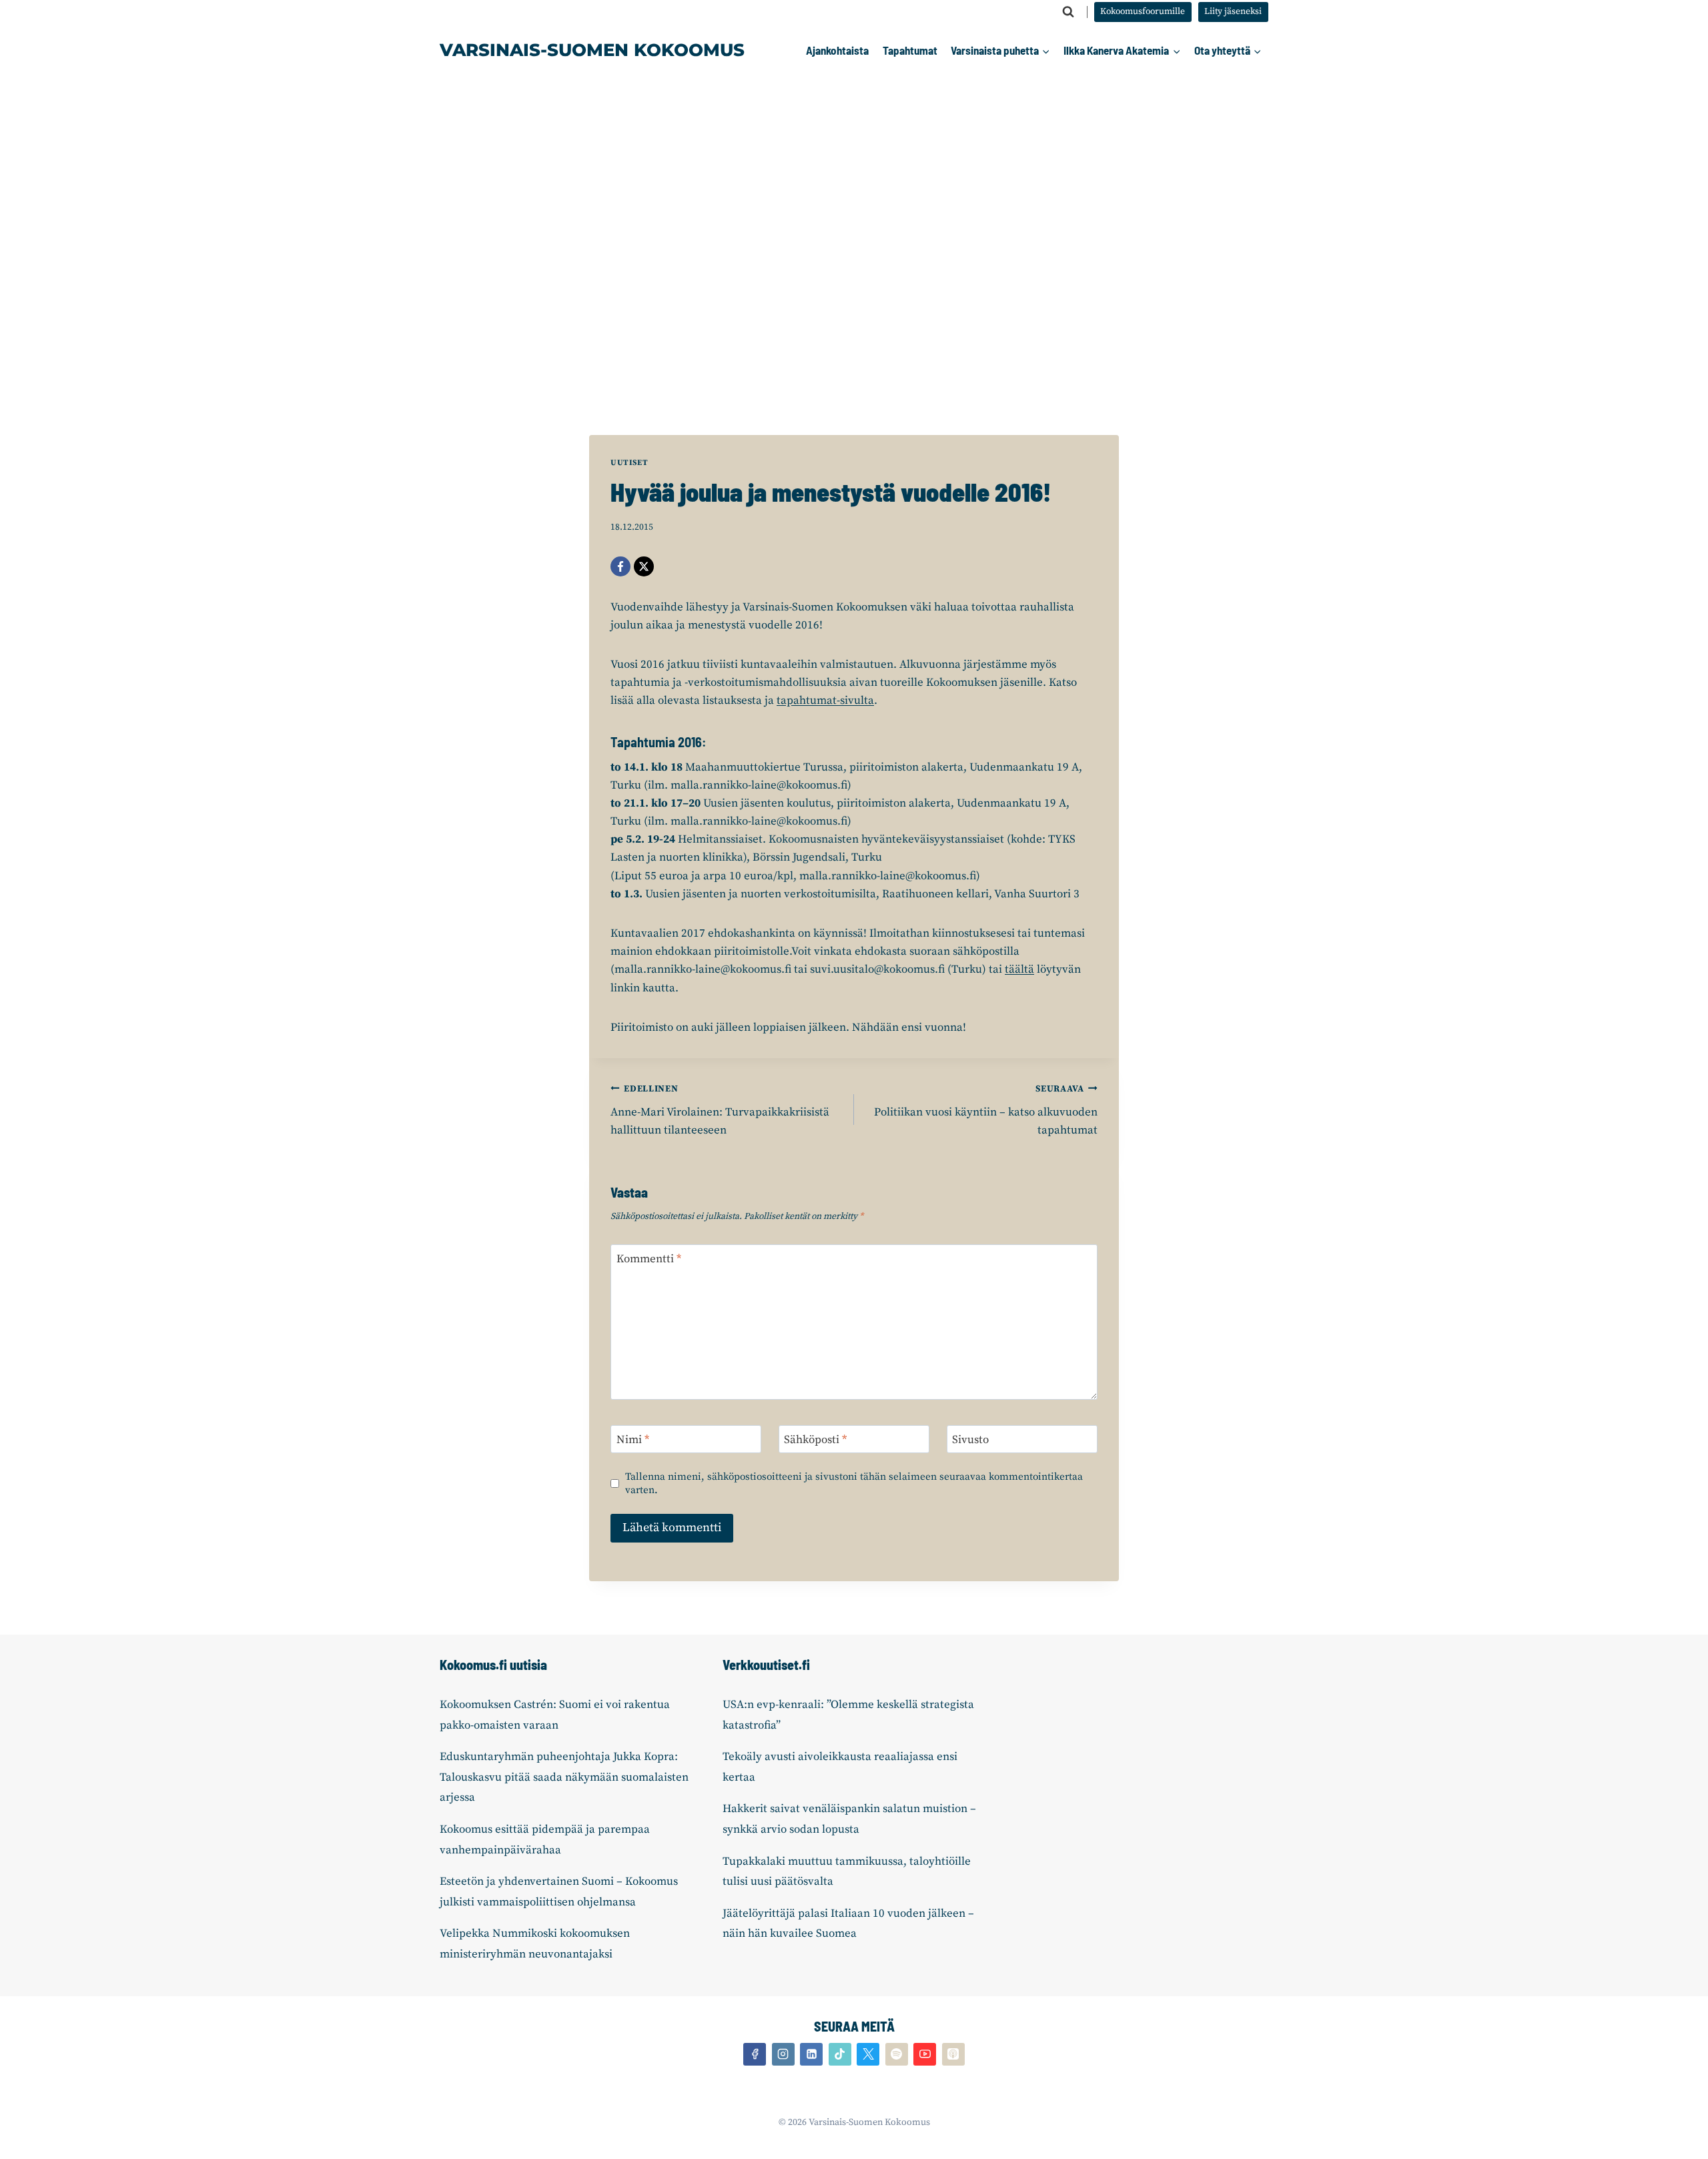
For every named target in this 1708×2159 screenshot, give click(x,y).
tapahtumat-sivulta (825, 701)
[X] (644, 566)
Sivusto (970, 1440)
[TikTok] (840, 2054)
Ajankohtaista (837, 50)
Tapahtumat (910, 50)
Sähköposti (815, 1440)
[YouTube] (925, 2054)
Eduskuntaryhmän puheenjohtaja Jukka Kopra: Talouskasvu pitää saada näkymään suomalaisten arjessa (564, 1777)
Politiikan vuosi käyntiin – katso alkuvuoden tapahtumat (986, 1111)
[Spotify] (897, 2054)
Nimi (633, 1440)
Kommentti (649, 1259)
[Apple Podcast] (953, 2054)
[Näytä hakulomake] (1068, 12)
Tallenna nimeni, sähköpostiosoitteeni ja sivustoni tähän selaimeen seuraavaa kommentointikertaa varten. (854, 1483)
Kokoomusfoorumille (1143, 12)
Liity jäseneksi (1233, 12)
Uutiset (629, 463)
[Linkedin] (811, 2054)
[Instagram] (783, 2054)
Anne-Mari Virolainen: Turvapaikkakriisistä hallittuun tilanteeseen (720, 1111)
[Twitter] (868, 2054)
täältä (1019, 969)
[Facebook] (620, 566)
